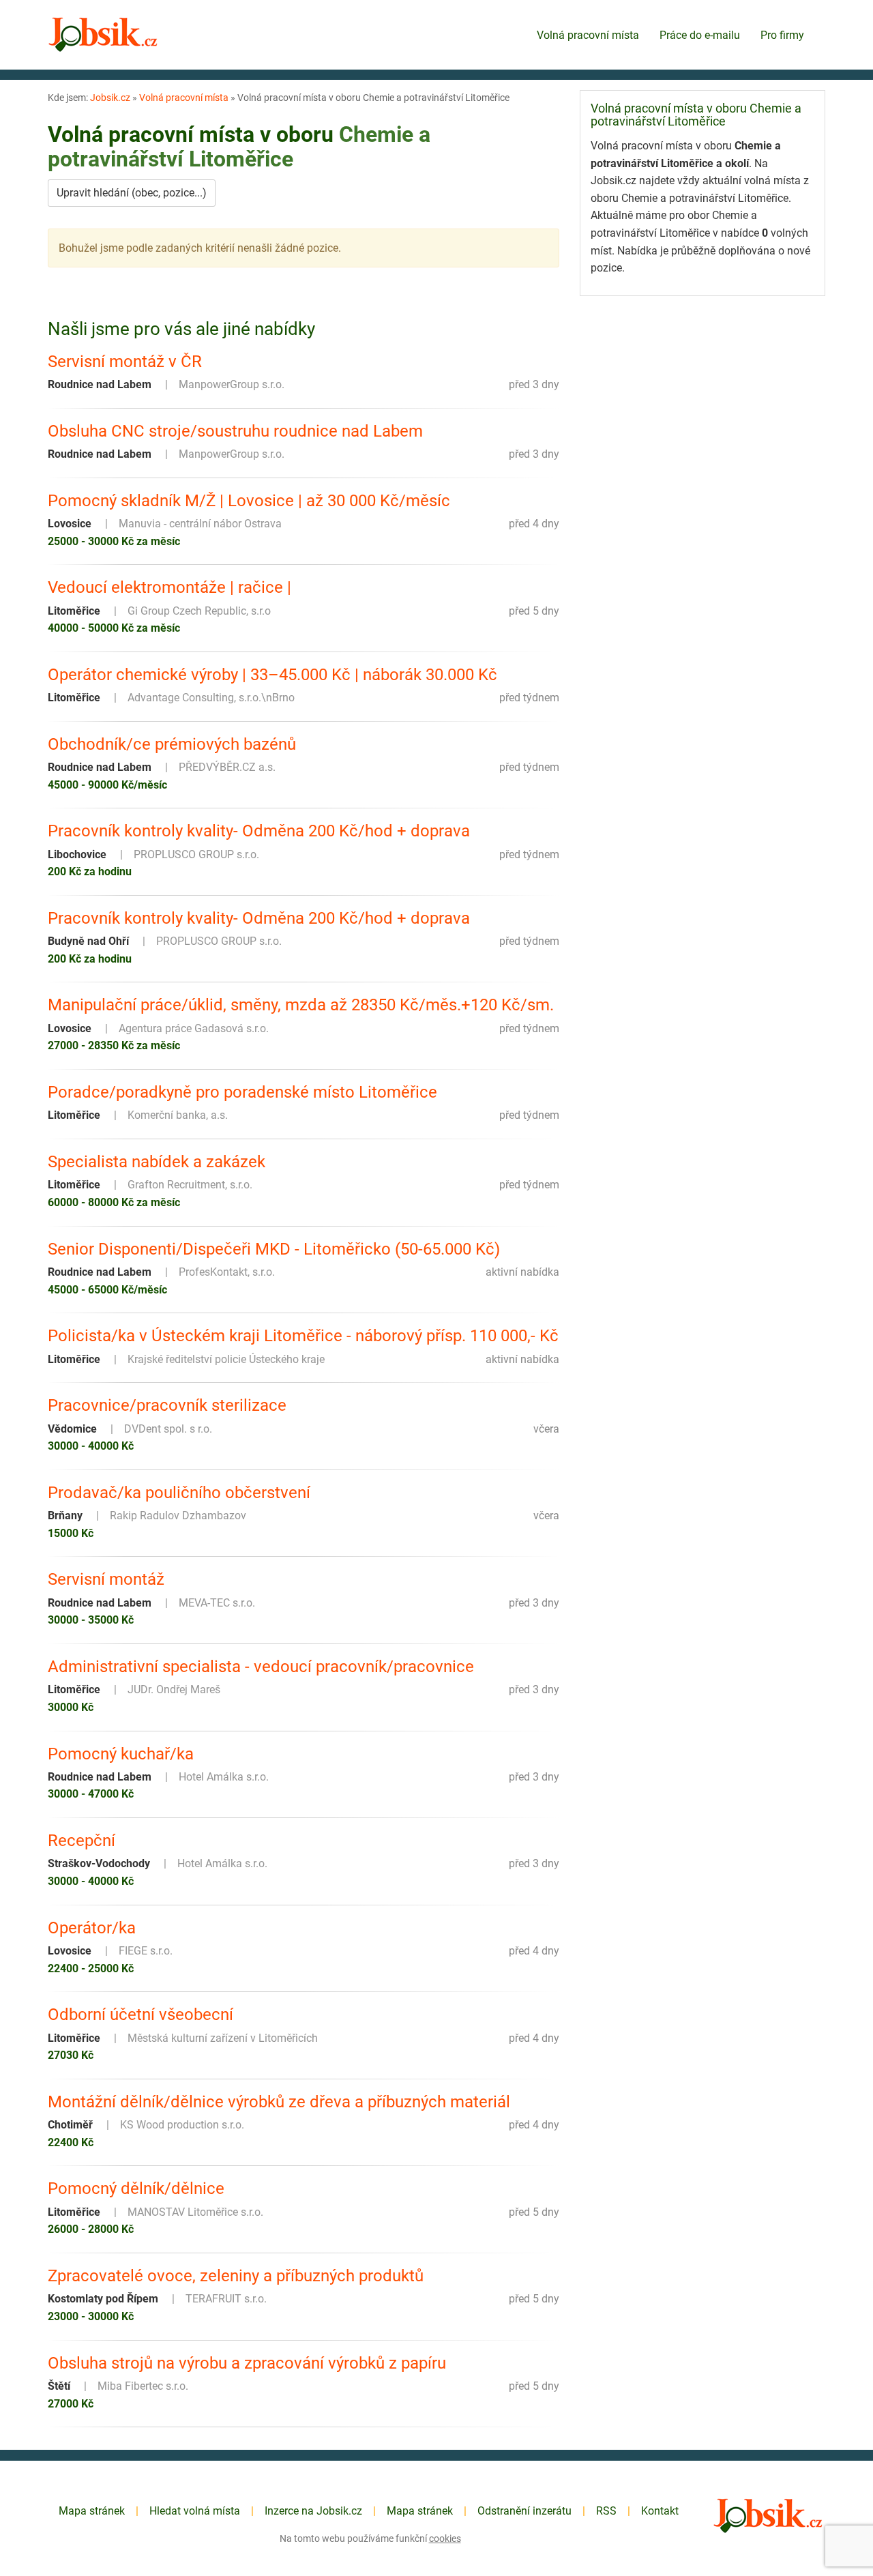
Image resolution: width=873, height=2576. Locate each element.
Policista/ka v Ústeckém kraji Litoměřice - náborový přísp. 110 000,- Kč (303, 1336)
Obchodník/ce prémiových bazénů (172, 744)
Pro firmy (782, 35)
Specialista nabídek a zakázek (157, 1162)
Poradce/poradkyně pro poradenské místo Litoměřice (242, 1092)
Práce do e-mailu (700, 35)
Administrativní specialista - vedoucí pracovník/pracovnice (261, 1667)
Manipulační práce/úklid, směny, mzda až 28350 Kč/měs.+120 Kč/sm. (301, 1005)
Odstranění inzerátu (524, 2511)
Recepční (82, 1841)
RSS (606, 2511)
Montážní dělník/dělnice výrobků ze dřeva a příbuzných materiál (279, 2102)
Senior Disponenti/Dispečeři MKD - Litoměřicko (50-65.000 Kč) (274, 1249)
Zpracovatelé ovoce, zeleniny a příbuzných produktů (236, 2276)
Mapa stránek (92, 2511)
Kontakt (660, 2511)
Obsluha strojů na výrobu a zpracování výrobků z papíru (247, 2363)
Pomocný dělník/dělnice (136, 2189)
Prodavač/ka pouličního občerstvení (179, 1493)
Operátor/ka (92, 1928)
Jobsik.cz (110, 98)
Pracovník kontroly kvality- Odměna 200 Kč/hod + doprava (259, 831)
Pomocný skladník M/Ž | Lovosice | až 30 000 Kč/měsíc (249, 501)
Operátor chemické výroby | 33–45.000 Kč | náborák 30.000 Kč (272, 675)
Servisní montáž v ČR (125, 362)
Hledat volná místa (195, 2511)
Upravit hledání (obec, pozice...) (132, 193)
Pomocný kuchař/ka (121, 1754)
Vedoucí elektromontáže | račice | (169, 587)
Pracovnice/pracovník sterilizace (167, 1405)
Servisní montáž (106, 1579)
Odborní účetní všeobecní (140, 2015)
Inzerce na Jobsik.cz (313, 2511)
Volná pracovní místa (588, 35)
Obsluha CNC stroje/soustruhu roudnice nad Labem (235, 431)
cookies (445, 2538)
